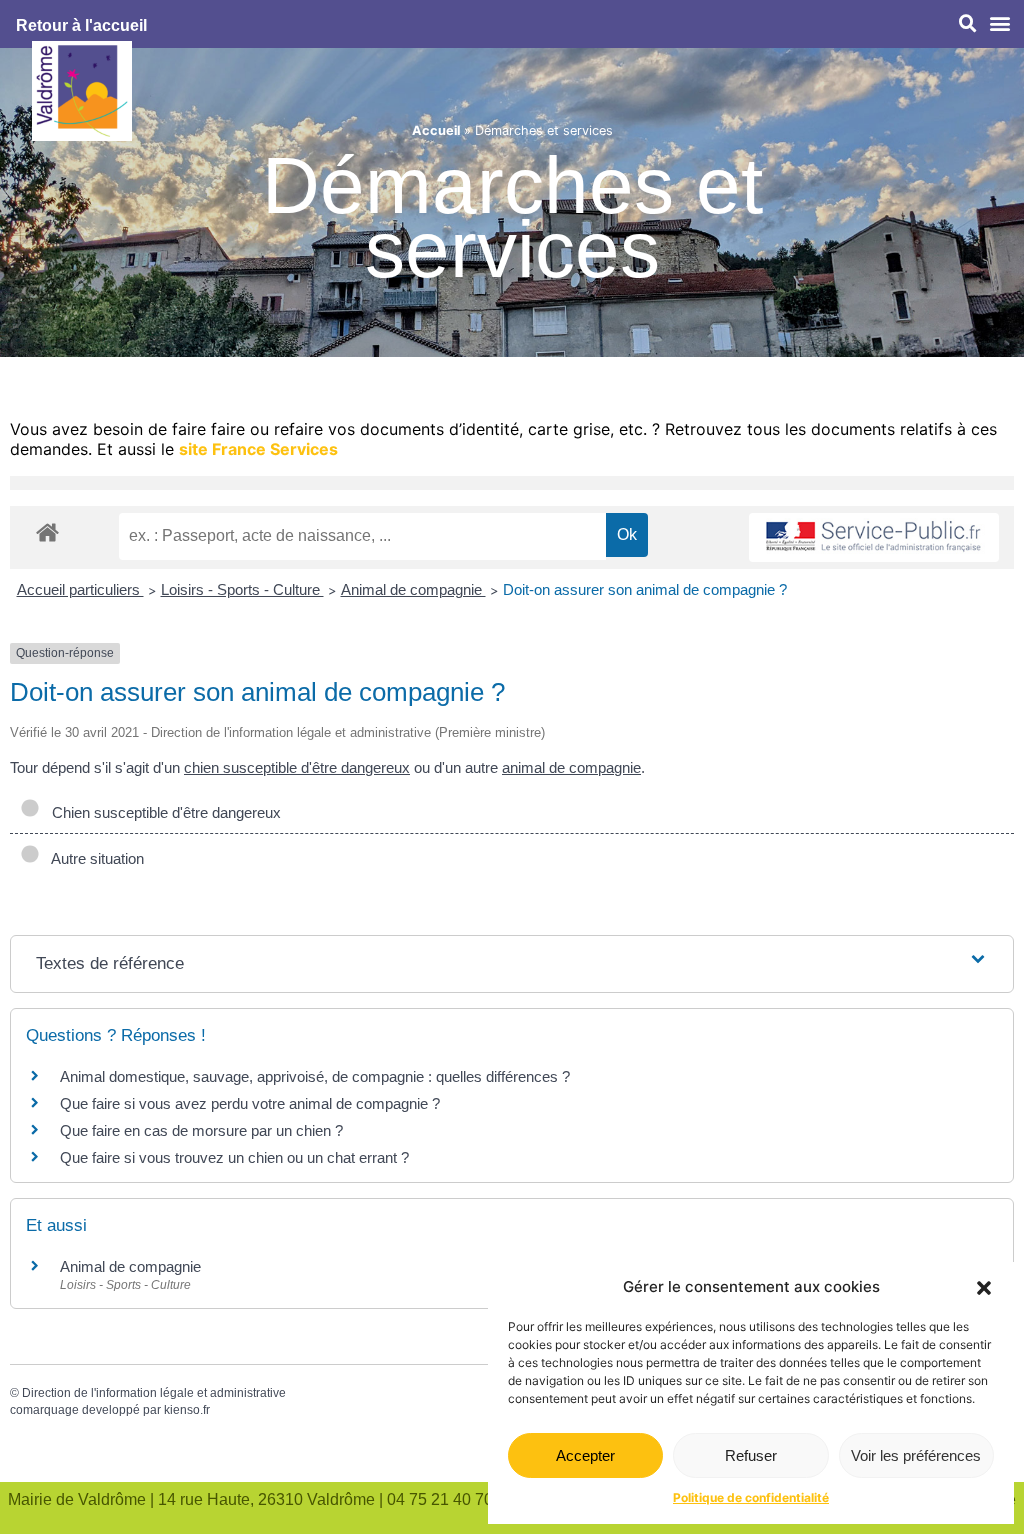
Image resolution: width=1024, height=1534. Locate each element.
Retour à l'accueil (81, 25)
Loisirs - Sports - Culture (242, 589)
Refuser (751, 1455)
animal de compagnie (571, 767)
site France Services (258, 449)
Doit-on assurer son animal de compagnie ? (645, 589)
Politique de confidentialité (751, 1497)
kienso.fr (187, 1410)
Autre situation (94, 858)
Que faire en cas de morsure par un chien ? (201, 1130)
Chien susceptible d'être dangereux (162, 812)
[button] (984, 1288)
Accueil (436, 130)
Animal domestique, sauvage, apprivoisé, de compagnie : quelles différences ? (315, 1076)
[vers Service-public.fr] (874, 537)
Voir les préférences (916, 1455)
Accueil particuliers (80, 589)
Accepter (585, 1455)
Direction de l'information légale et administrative (154, 1393)
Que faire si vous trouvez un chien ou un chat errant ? (234, 1157)
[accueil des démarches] (47, 531)
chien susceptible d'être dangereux (297, 767)
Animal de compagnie (413, 589)
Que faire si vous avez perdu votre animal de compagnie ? (250, 1103)
